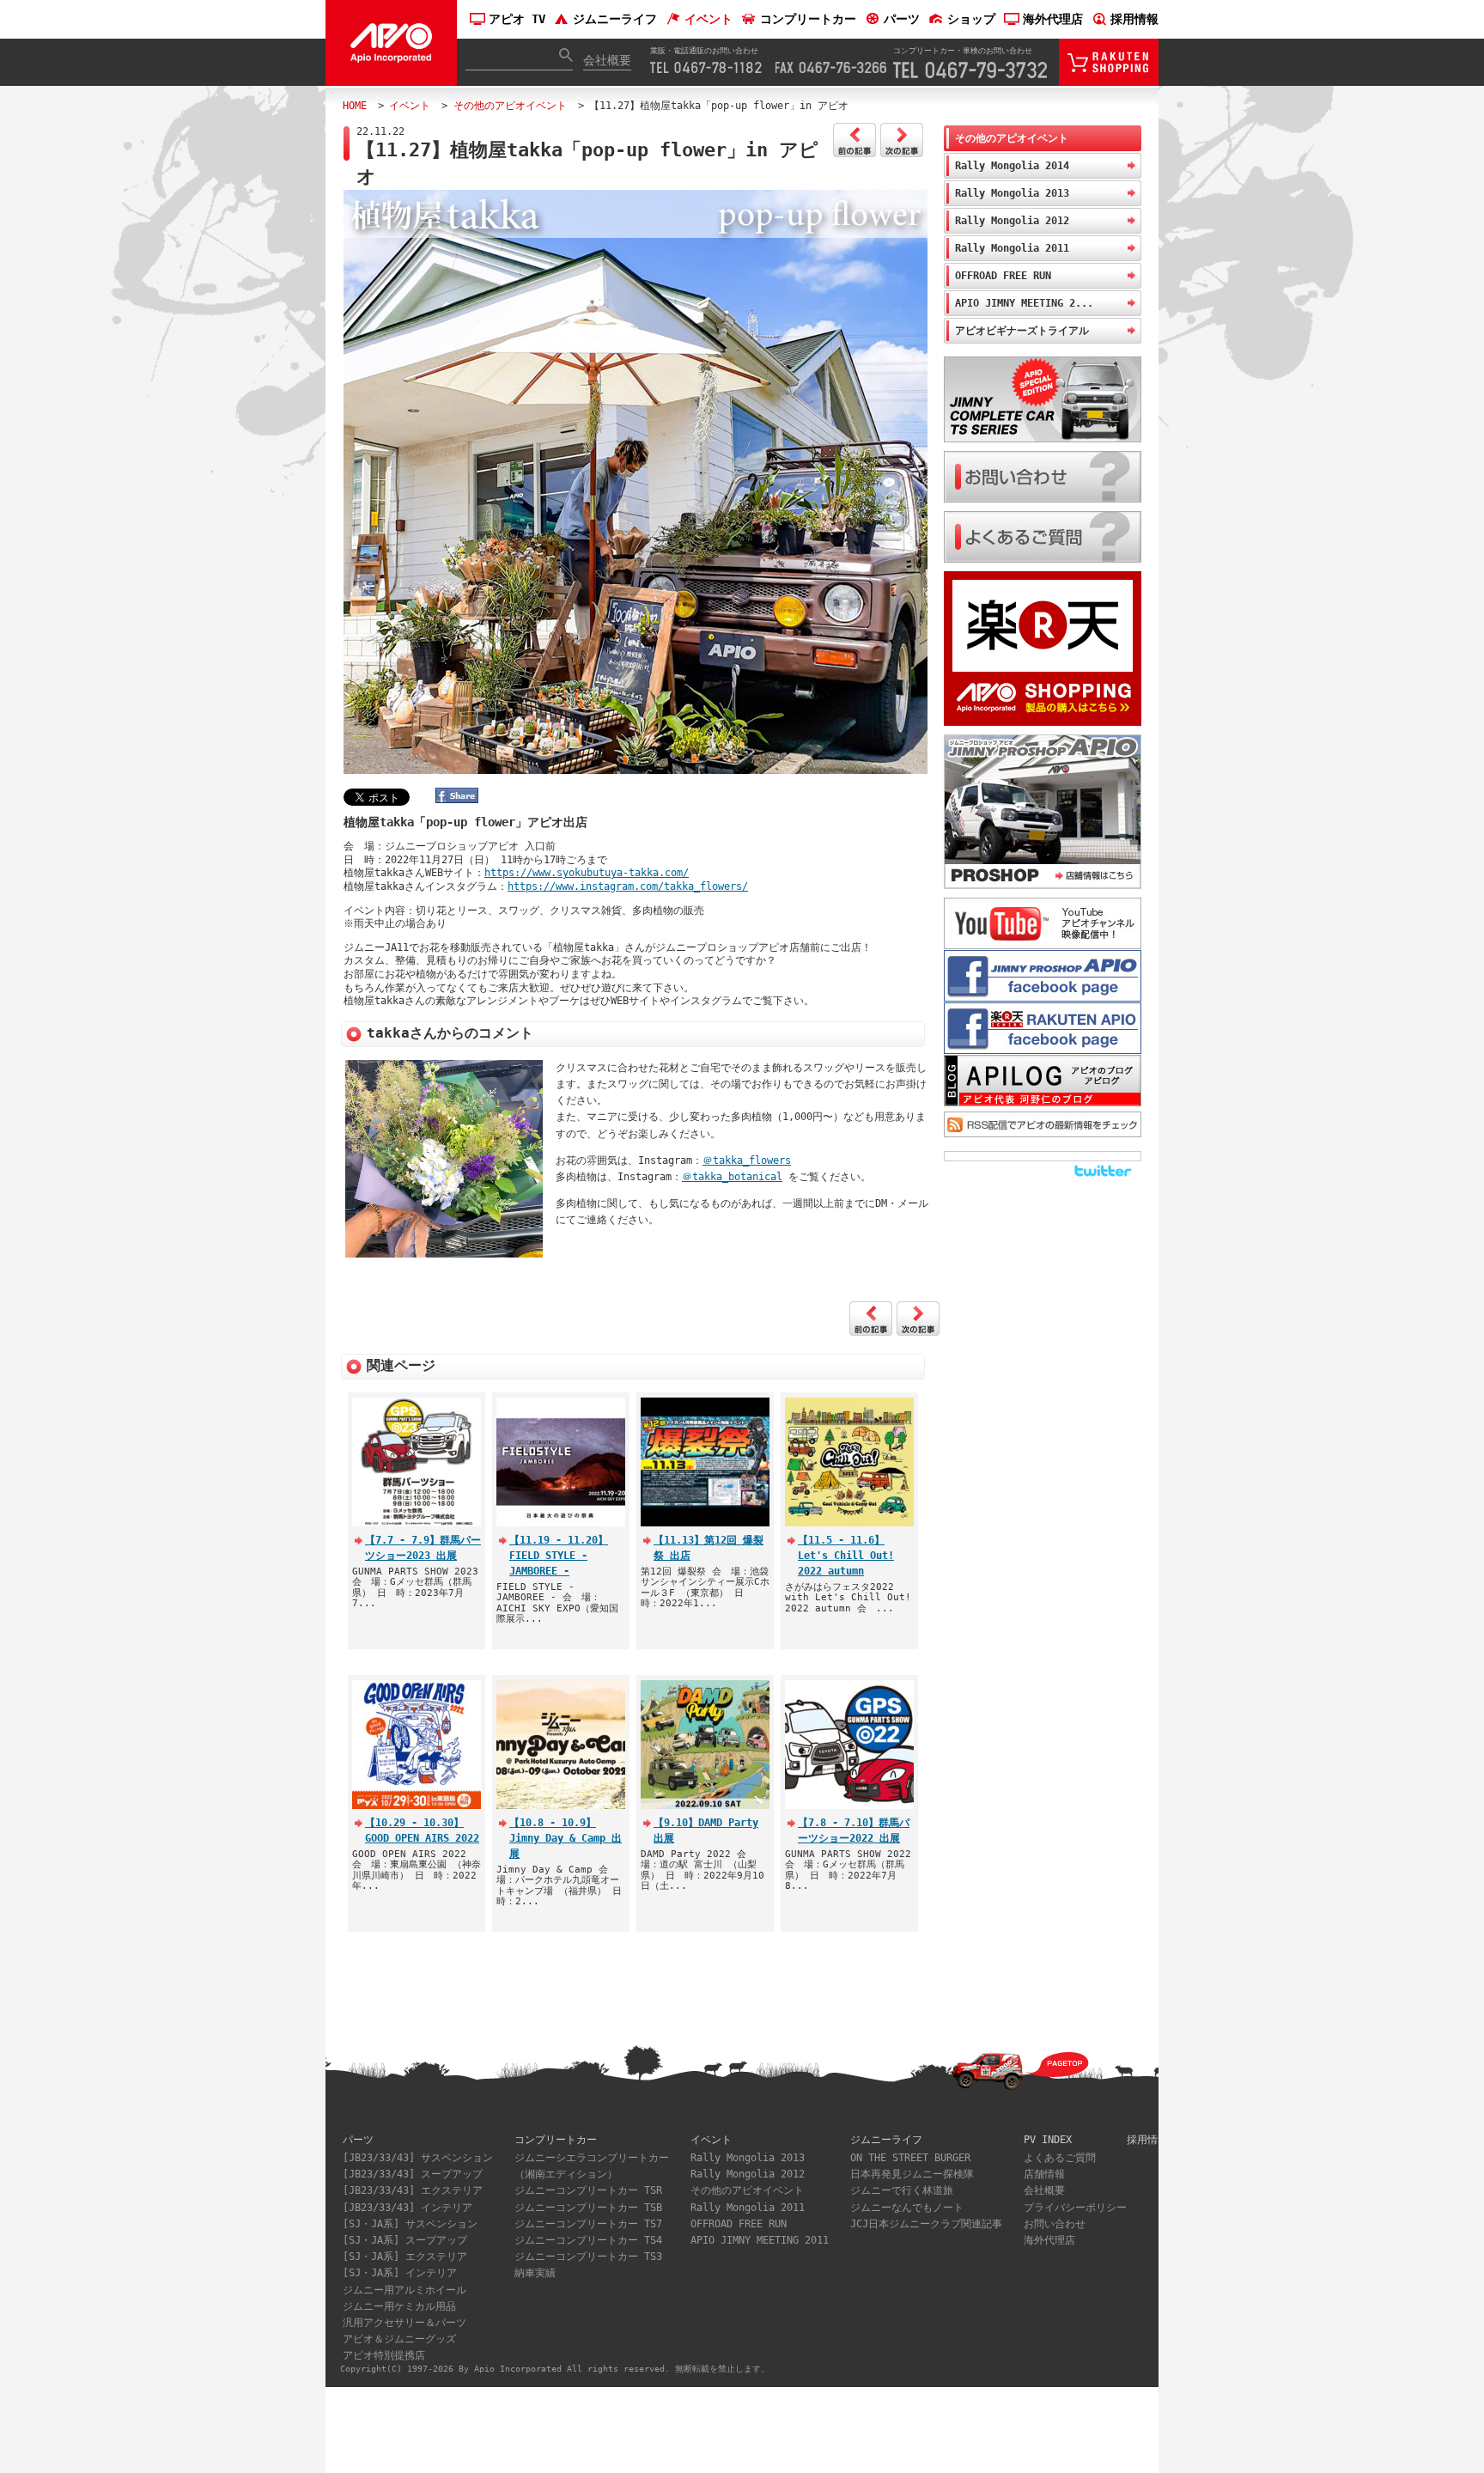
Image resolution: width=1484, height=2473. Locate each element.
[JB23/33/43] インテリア (407, 2208)
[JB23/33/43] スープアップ (413, 2174)
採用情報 (1134, 19)
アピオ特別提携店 (384, 2355)
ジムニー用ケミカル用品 (399, 2306)
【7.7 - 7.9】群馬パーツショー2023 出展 (423, 1548)
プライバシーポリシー (1075, 2208)
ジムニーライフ (615, 19)
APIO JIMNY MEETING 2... (1024, 303)
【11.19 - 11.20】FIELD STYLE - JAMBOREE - (559, 1556)
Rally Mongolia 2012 (1012, 221)
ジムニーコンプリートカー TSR (588, 2190)
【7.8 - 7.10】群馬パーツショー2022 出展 (854, 1830)
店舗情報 (1044, 2174)
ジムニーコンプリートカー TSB (588, 2208)
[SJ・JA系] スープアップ (405, 2240)
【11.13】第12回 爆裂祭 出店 (709, 1548)
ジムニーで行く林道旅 (902, 2190)
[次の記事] (902, 154)
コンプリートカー (808, 19)
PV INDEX (1048, 2140)
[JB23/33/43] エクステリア (413, 2190)
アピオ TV (517, 19)
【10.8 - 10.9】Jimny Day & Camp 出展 (566, 1838)
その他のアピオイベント (510, 106)
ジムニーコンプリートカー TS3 (588, 2257)
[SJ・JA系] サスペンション (410, 2224)
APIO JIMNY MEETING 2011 (760, 2240)
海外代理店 (1053, 19)
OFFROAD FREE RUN (1003, 276)
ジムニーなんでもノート (907, 2208)
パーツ (902, 19)
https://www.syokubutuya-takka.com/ (587, 873)
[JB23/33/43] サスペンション (418, 2158)
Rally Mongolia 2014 (1012, 166)
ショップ (971, 19)
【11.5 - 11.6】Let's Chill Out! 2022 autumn (846, 1556)
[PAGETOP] (1000, 2085)
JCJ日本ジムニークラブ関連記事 (926, 2224)
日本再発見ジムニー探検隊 (912, 2174)
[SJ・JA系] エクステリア (405, 2257)
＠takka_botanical (732, 1177)
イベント (709, 19)
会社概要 (607, 60)
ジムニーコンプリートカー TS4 (588, 2240)
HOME (355, 106)
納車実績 (535, 2273)
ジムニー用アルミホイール (404, 2290)
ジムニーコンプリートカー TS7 (588, 2224)
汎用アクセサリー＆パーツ (404, 2323)
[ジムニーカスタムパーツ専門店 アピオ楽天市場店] (1109, 78)
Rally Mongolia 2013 (1012, 193)
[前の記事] (855, 154)
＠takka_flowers (747, 1160)
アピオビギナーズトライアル (1022, 331)
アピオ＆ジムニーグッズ (399, 2339)
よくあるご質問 (1060, 2158)
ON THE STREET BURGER (910, 2158)
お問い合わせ (1055, 2224)
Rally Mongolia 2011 (1012, 248)
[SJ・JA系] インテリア (400, 2273)
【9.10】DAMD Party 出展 (706, 1830)
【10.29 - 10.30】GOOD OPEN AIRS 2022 (422, 1830)
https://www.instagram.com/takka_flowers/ (628, 886)
